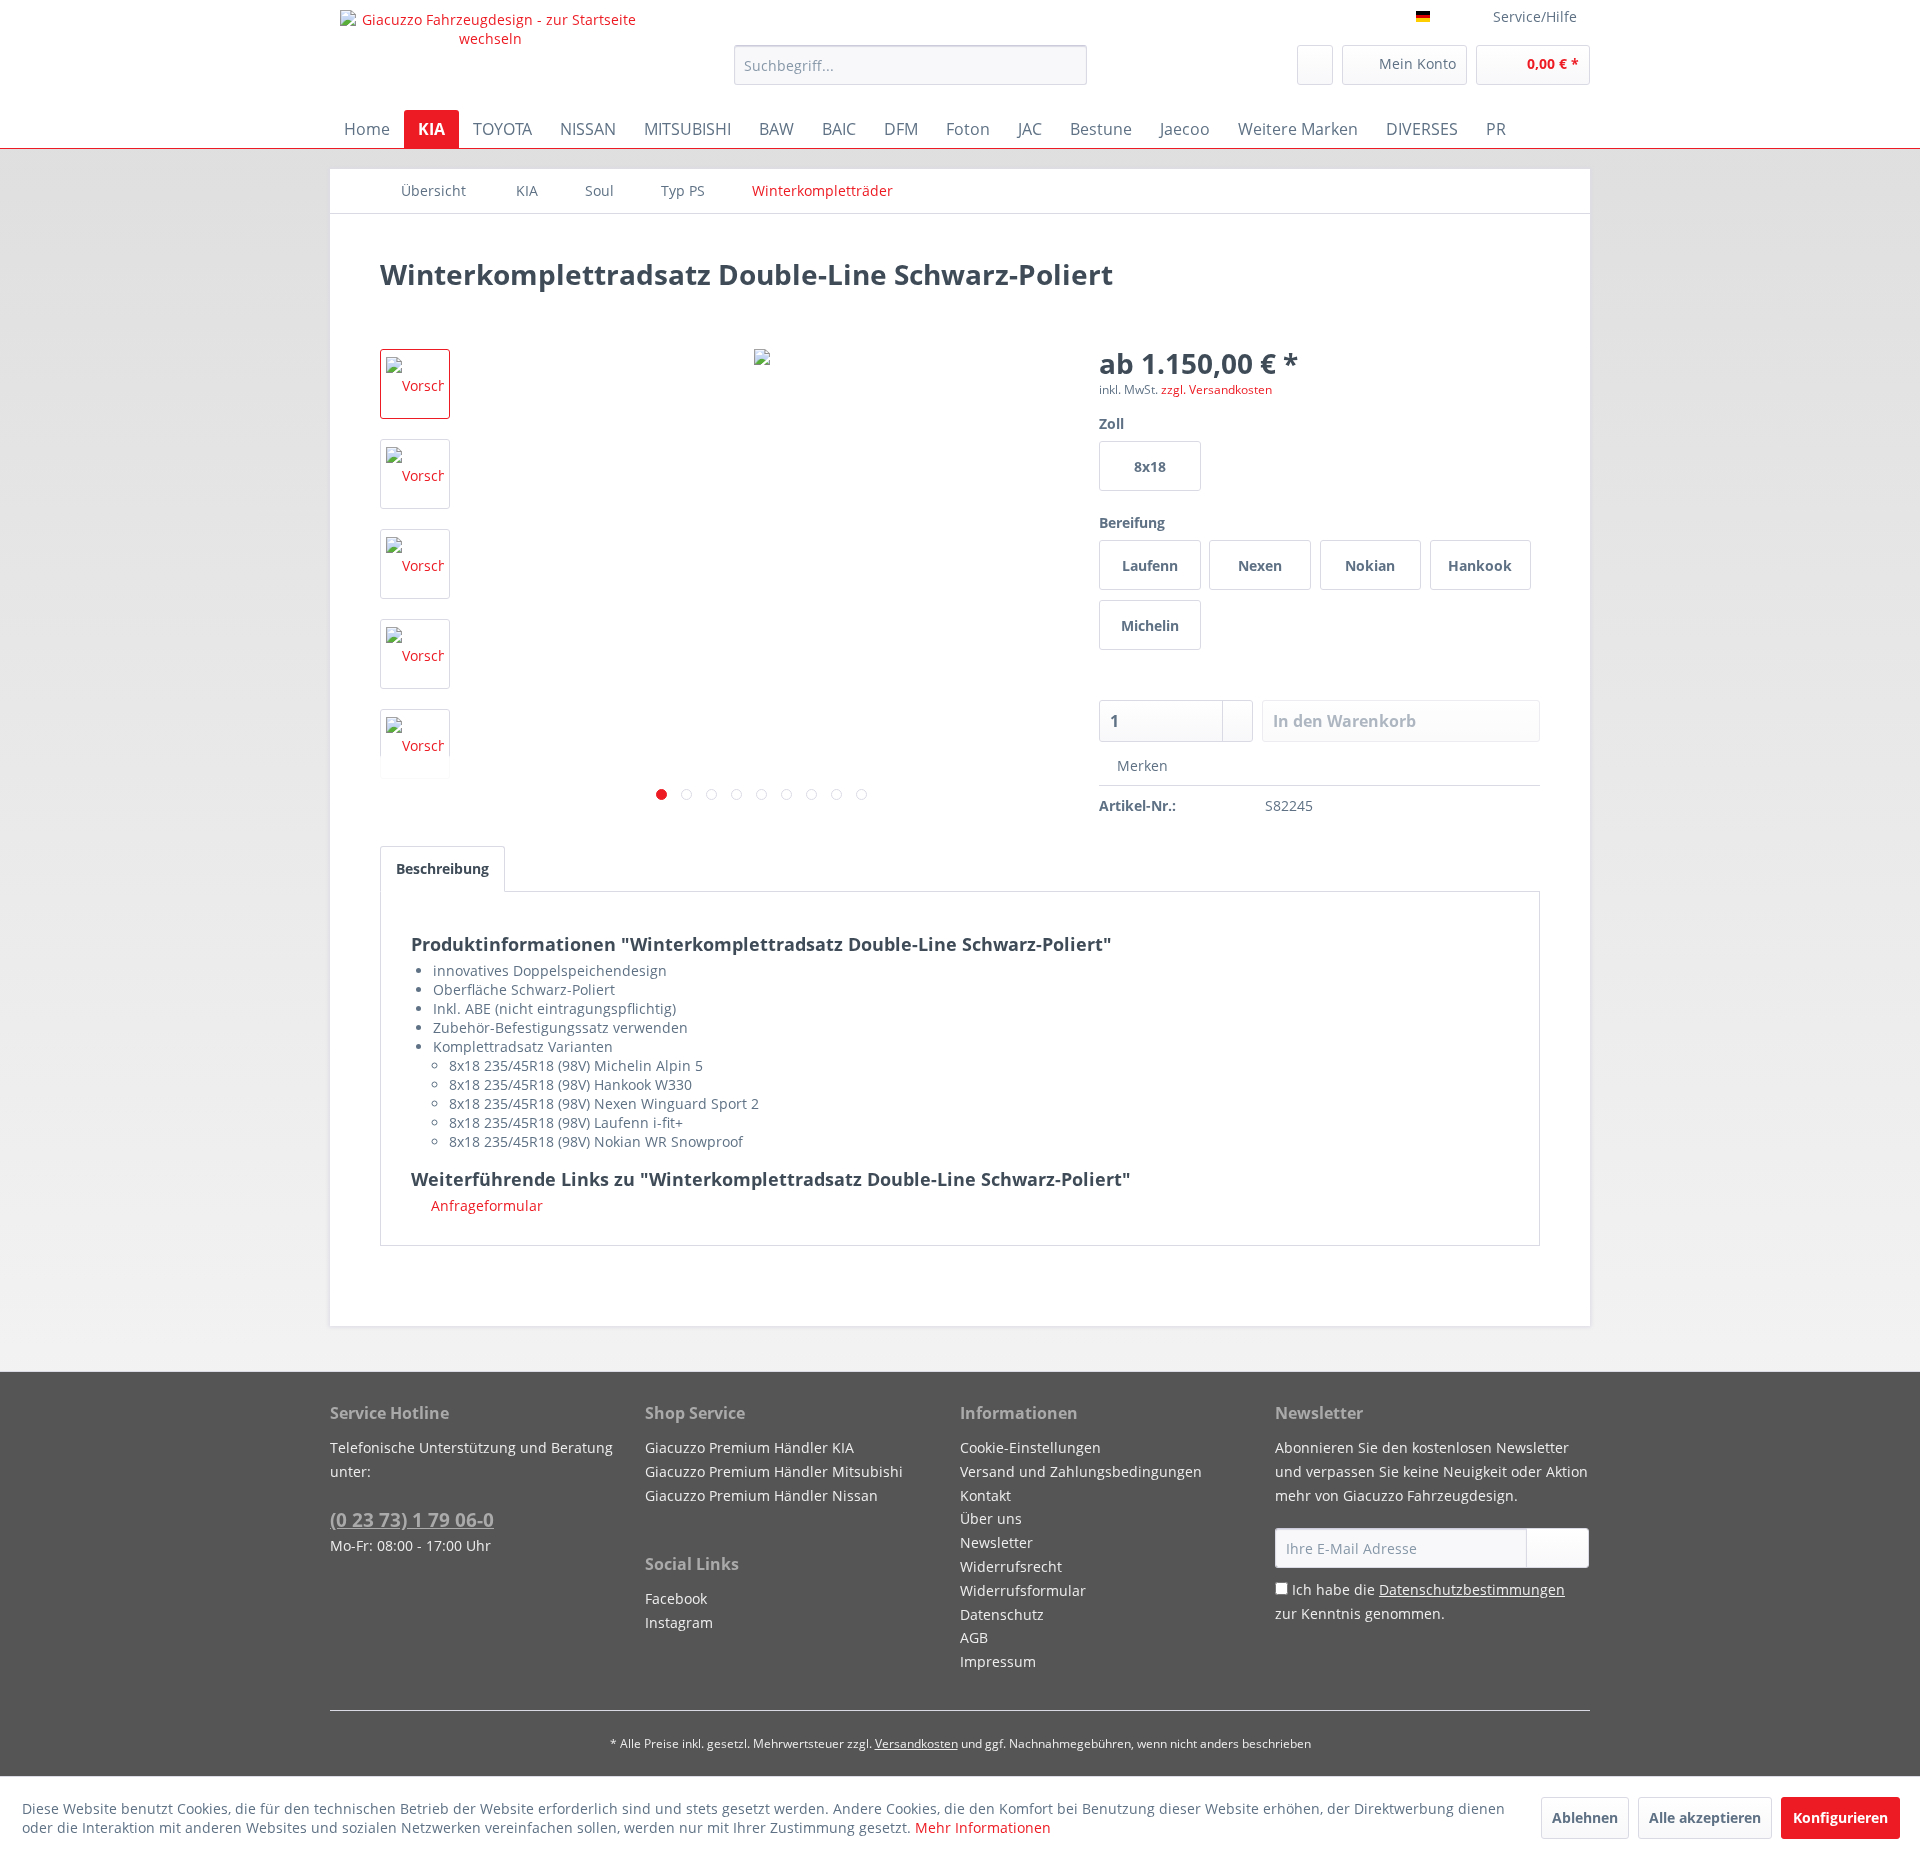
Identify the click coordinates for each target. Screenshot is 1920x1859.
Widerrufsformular (1023, 1590)
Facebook (676, 1598)
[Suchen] (1068, 65)
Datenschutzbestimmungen (1472, 1589)
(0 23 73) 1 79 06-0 (412, 1520)
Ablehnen (1585, 1817)
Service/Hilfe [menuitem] (1535, 16)
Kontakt (985, 1495)
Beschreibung (442, 868)
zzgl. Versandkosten (1216, 389)
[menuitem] (910, 65)
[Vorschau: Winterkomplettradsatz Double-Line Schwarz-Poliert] (415, 384)
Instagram (679, 1622)
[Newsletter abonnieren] (1557, 1548)
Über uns (991, 1518)
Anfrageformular (485, 1205)
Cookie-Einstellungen (1030, 1447)
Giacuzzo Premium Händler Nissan (761, 1495)
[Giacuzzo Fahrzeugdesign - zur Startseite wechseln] (491, 55)
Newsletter (996, 1542)
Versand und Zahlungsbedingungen (1081, 1471)
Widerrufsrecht (1011, 1566)
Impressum (998, 1661)
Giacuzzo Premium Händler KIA (749, 1447)
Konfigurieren (1840, 1817)
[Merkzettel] (1315, 65)
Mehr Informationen (983, 1827)
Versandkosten (916, 1743)
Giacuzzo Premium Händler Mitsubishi (774, 1471)
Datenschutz (1002, 1614)
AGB (974, 1637)
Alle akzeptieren (1705, 1817)
